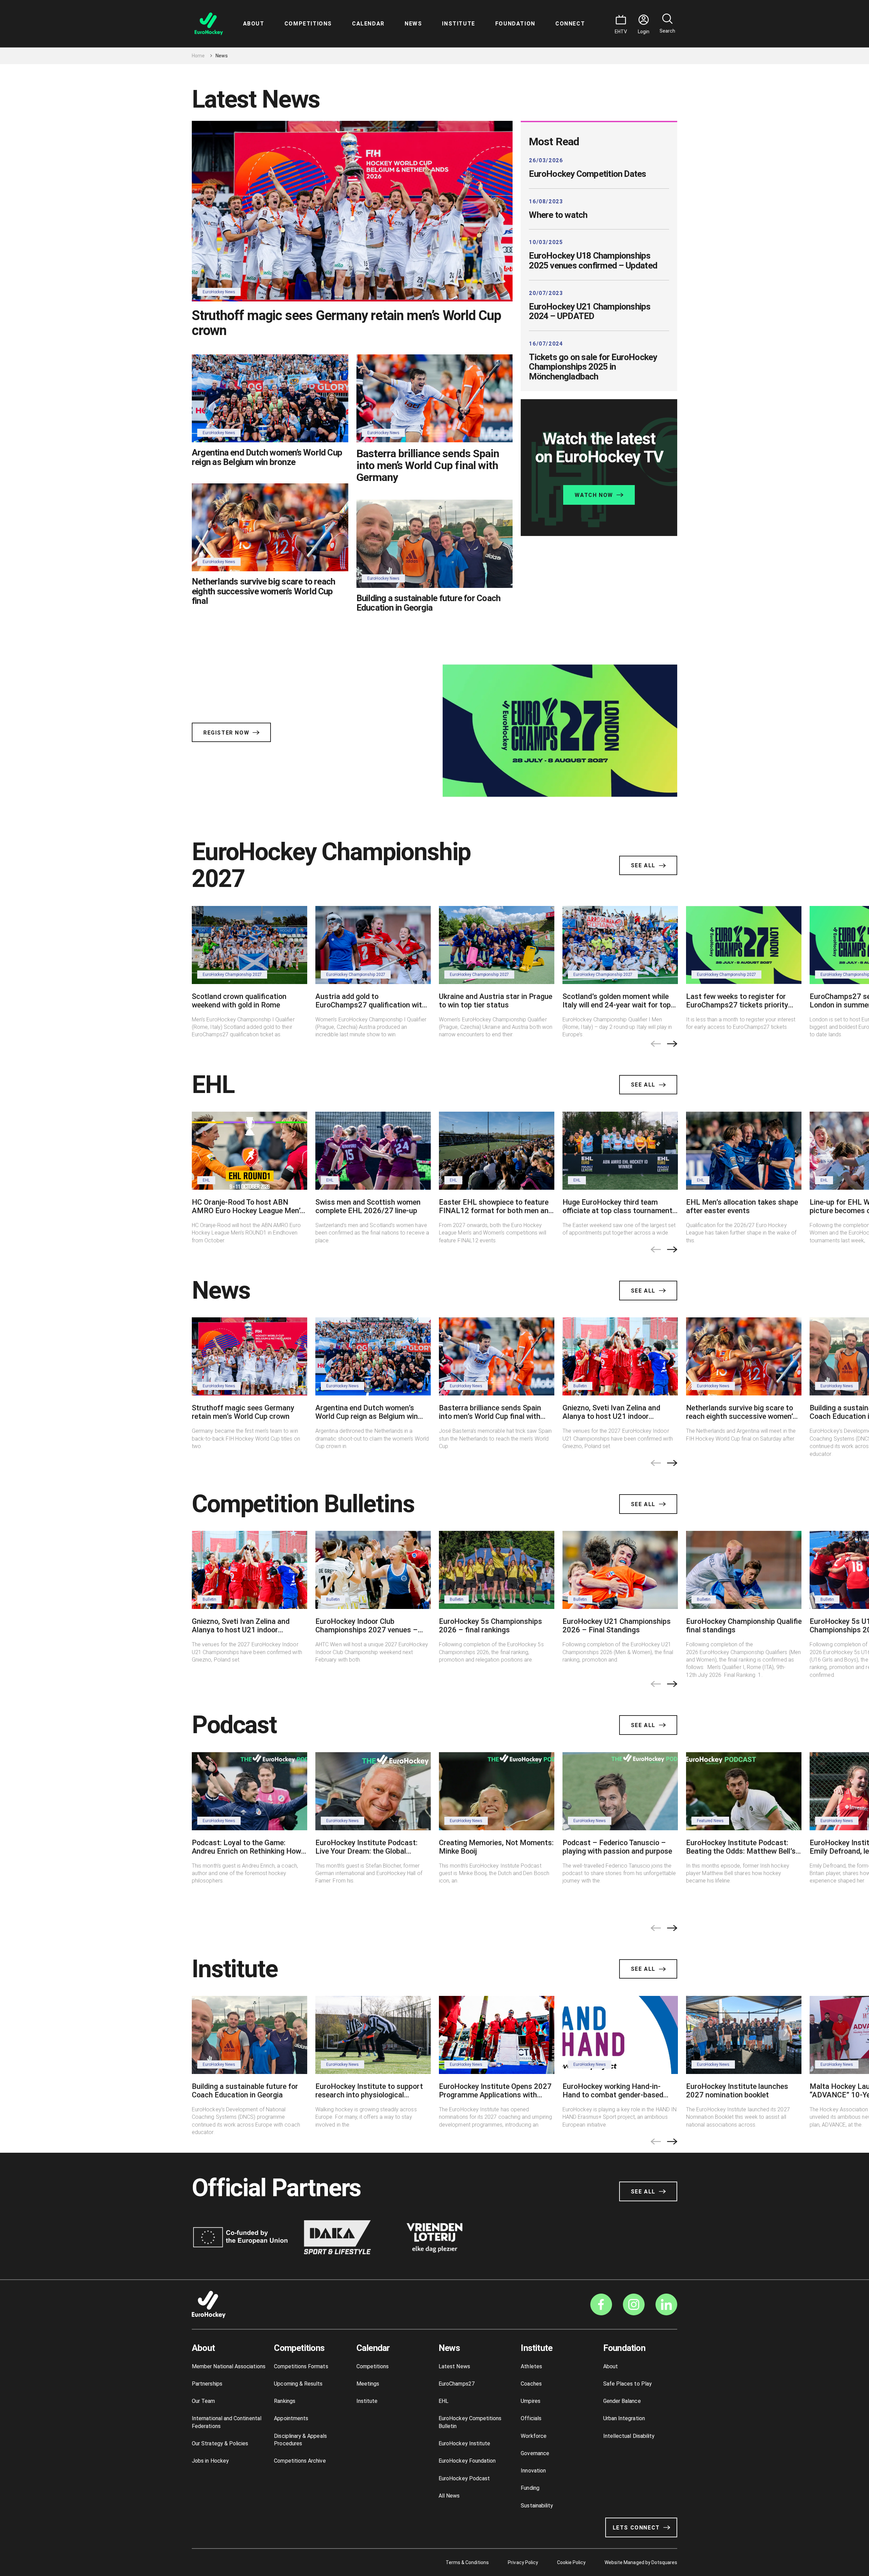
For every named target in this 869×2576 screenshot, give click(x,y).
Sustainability (537, 2506)
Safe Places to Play (627, 2384)
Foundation (515, 24)
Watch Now (594, 495)
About (254, 24)
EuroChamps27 (457, 2384)
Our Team (204, 2401)
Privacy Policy (523, 2562)
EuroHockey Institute (464, 2443)
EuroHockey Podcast (464, 2478)
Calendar (368, 24)
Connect (570, 24)
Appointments (291, 2418)
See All (643, 865)
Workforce (534, 2436)
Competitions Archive (300, 2461)
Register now (226, 733)
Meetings (368, 2384)
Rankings (285, 2401)
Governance (535, 2453)
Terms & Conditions (467, 2562)
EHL (443, 2401)
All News (449, 2496)
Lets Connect (636, 2528)
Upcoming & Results (298, 2384)
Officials (531, 2418)
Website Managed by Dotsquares (641, 2562)
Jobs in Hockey (210, 2461)
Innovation (533, 2471)
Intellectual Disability (629, 2436)
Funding (530, 2488)
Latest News (454, 2366)
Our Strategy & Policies (220, 2443)
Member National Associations (229, 2366)
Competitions (308, 24)
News (413, 24)
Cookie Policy (571, 2562)
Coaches (531, 2384)
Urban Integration (624, 2418)
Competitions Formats (301, 2366)
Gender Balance (622, 2401)
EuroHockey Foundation (467, 2461)
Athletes (531, 2366)
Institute (458, 24)
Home (198, 56)
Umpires (530, 2401)
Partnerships (207, 2384)
